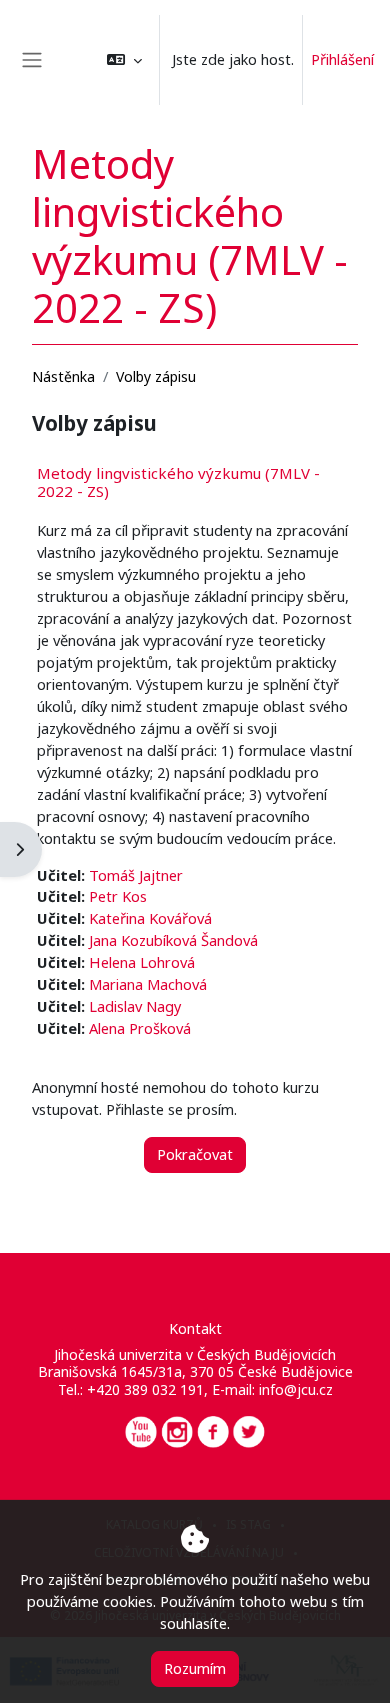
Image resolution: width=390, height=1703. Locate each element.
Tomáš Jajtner (136, 875)
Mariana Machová (148, 984)
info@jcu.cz (296, 1389)
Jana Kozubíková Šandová (173, 940)
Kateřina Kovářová (150, 918)
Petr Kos (118, 896)
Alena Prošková (140, 1028)
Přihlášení (342, 59)
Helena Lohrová (142, 962)
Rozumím (195, 1668)
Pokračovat (195, 1154)
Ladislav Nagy (135, 1006)
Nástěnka (63, 376)
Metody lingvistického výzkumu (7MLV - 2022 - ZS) (178, 482)
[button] (124, 60)
